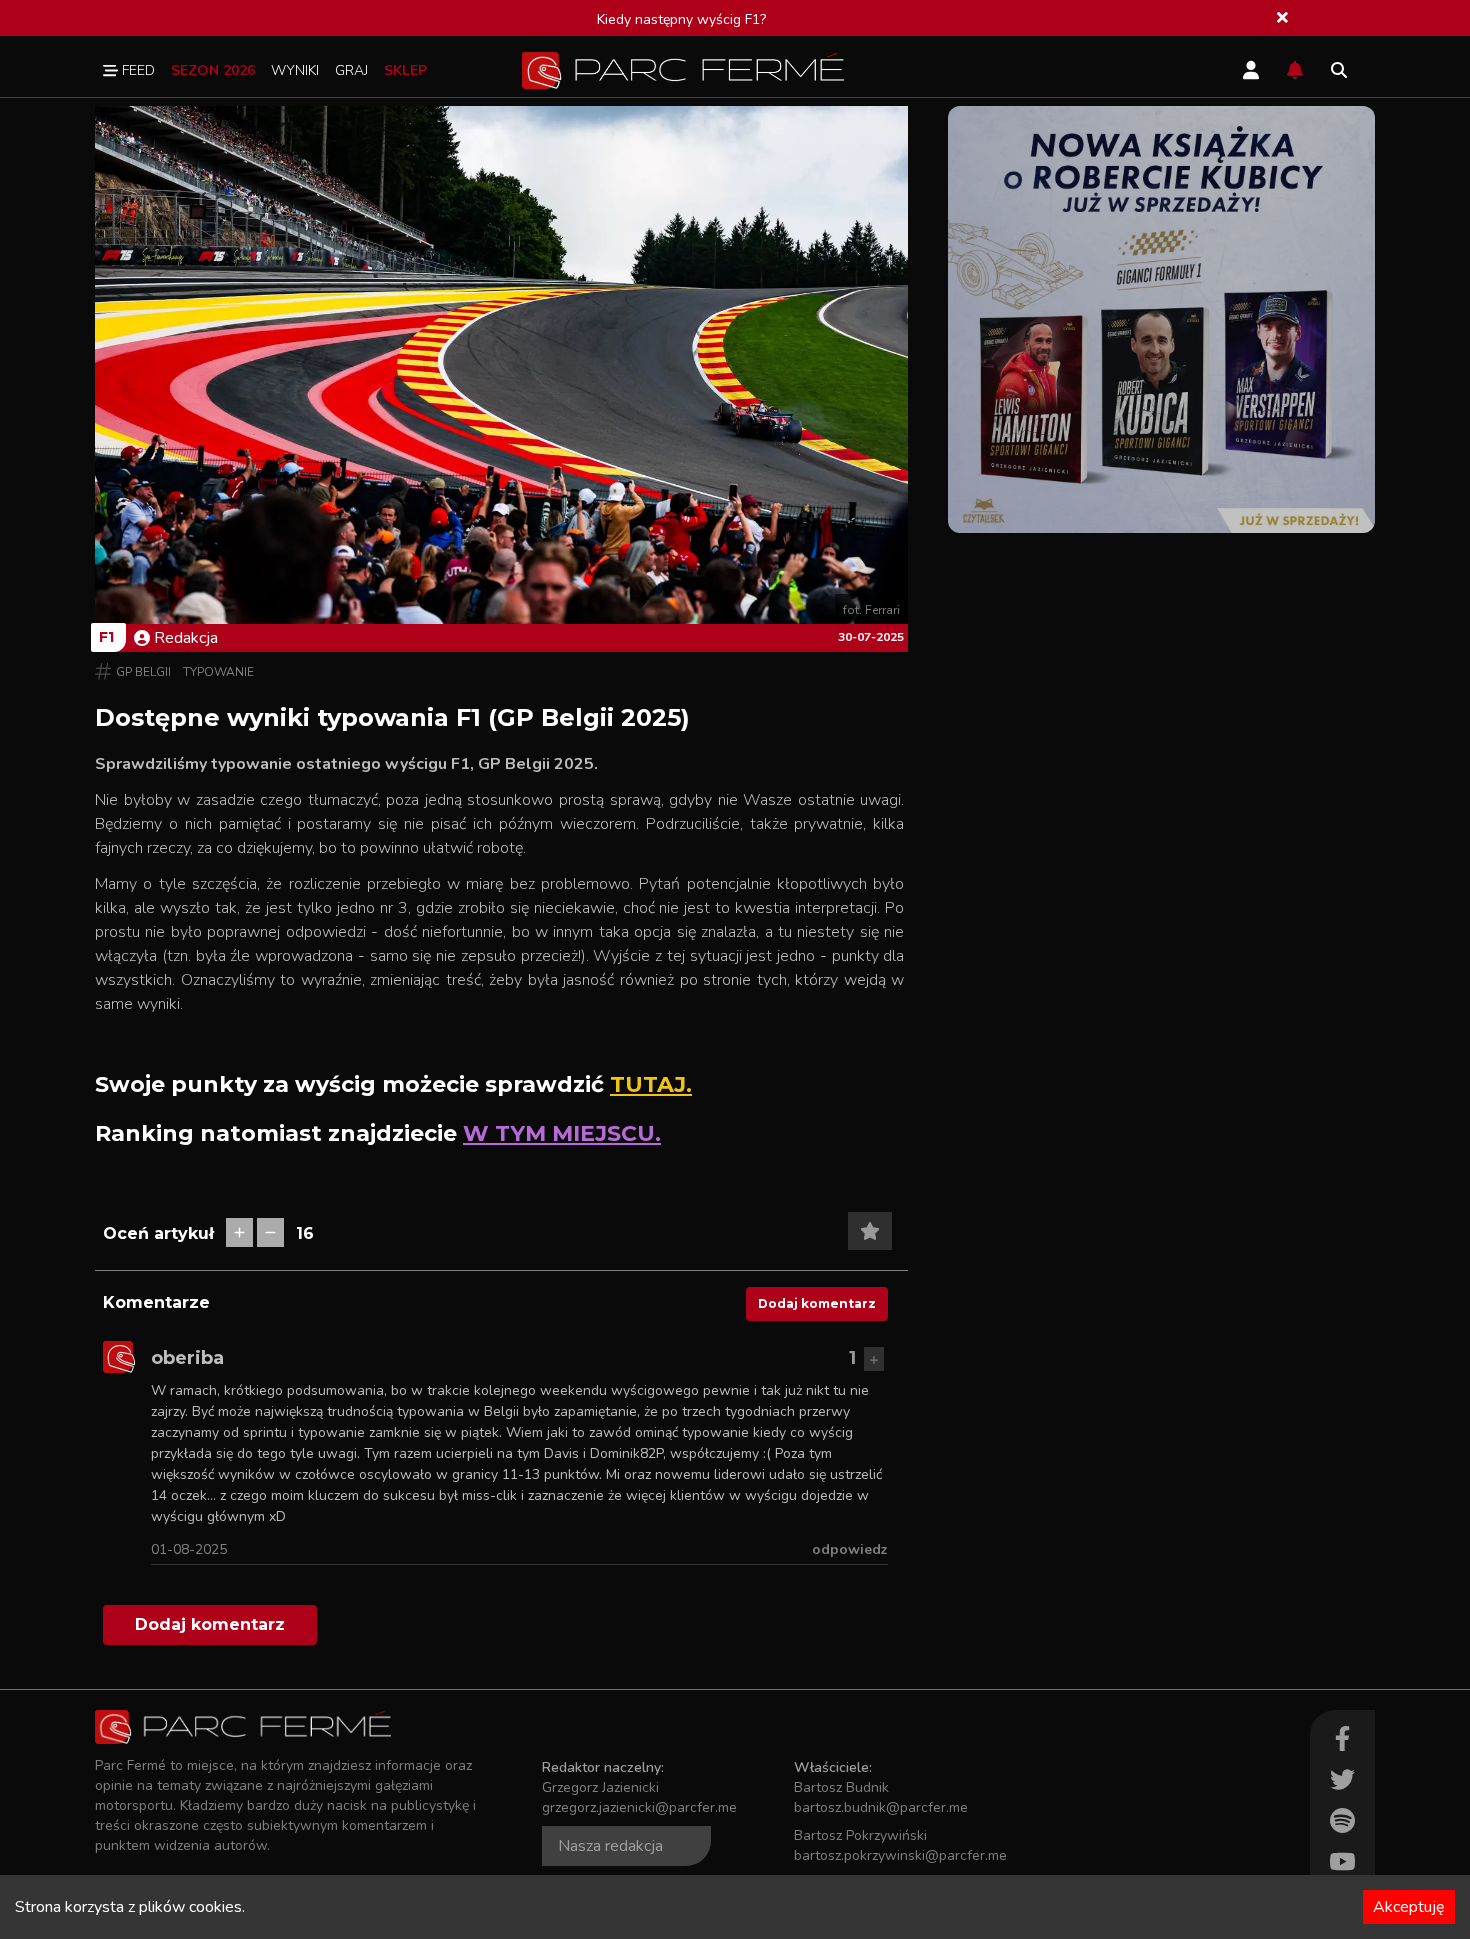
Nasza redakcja (610, 1846)
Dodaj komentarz (817, 1303)
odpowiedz (850, 1549)
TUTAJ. (651, 1084)
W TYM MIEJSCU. (562, 1133)
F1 (106, 637)
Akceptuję (1409, 1907)
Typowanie (218, 672)
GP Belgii (143, 672)
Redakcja (186, 638)
